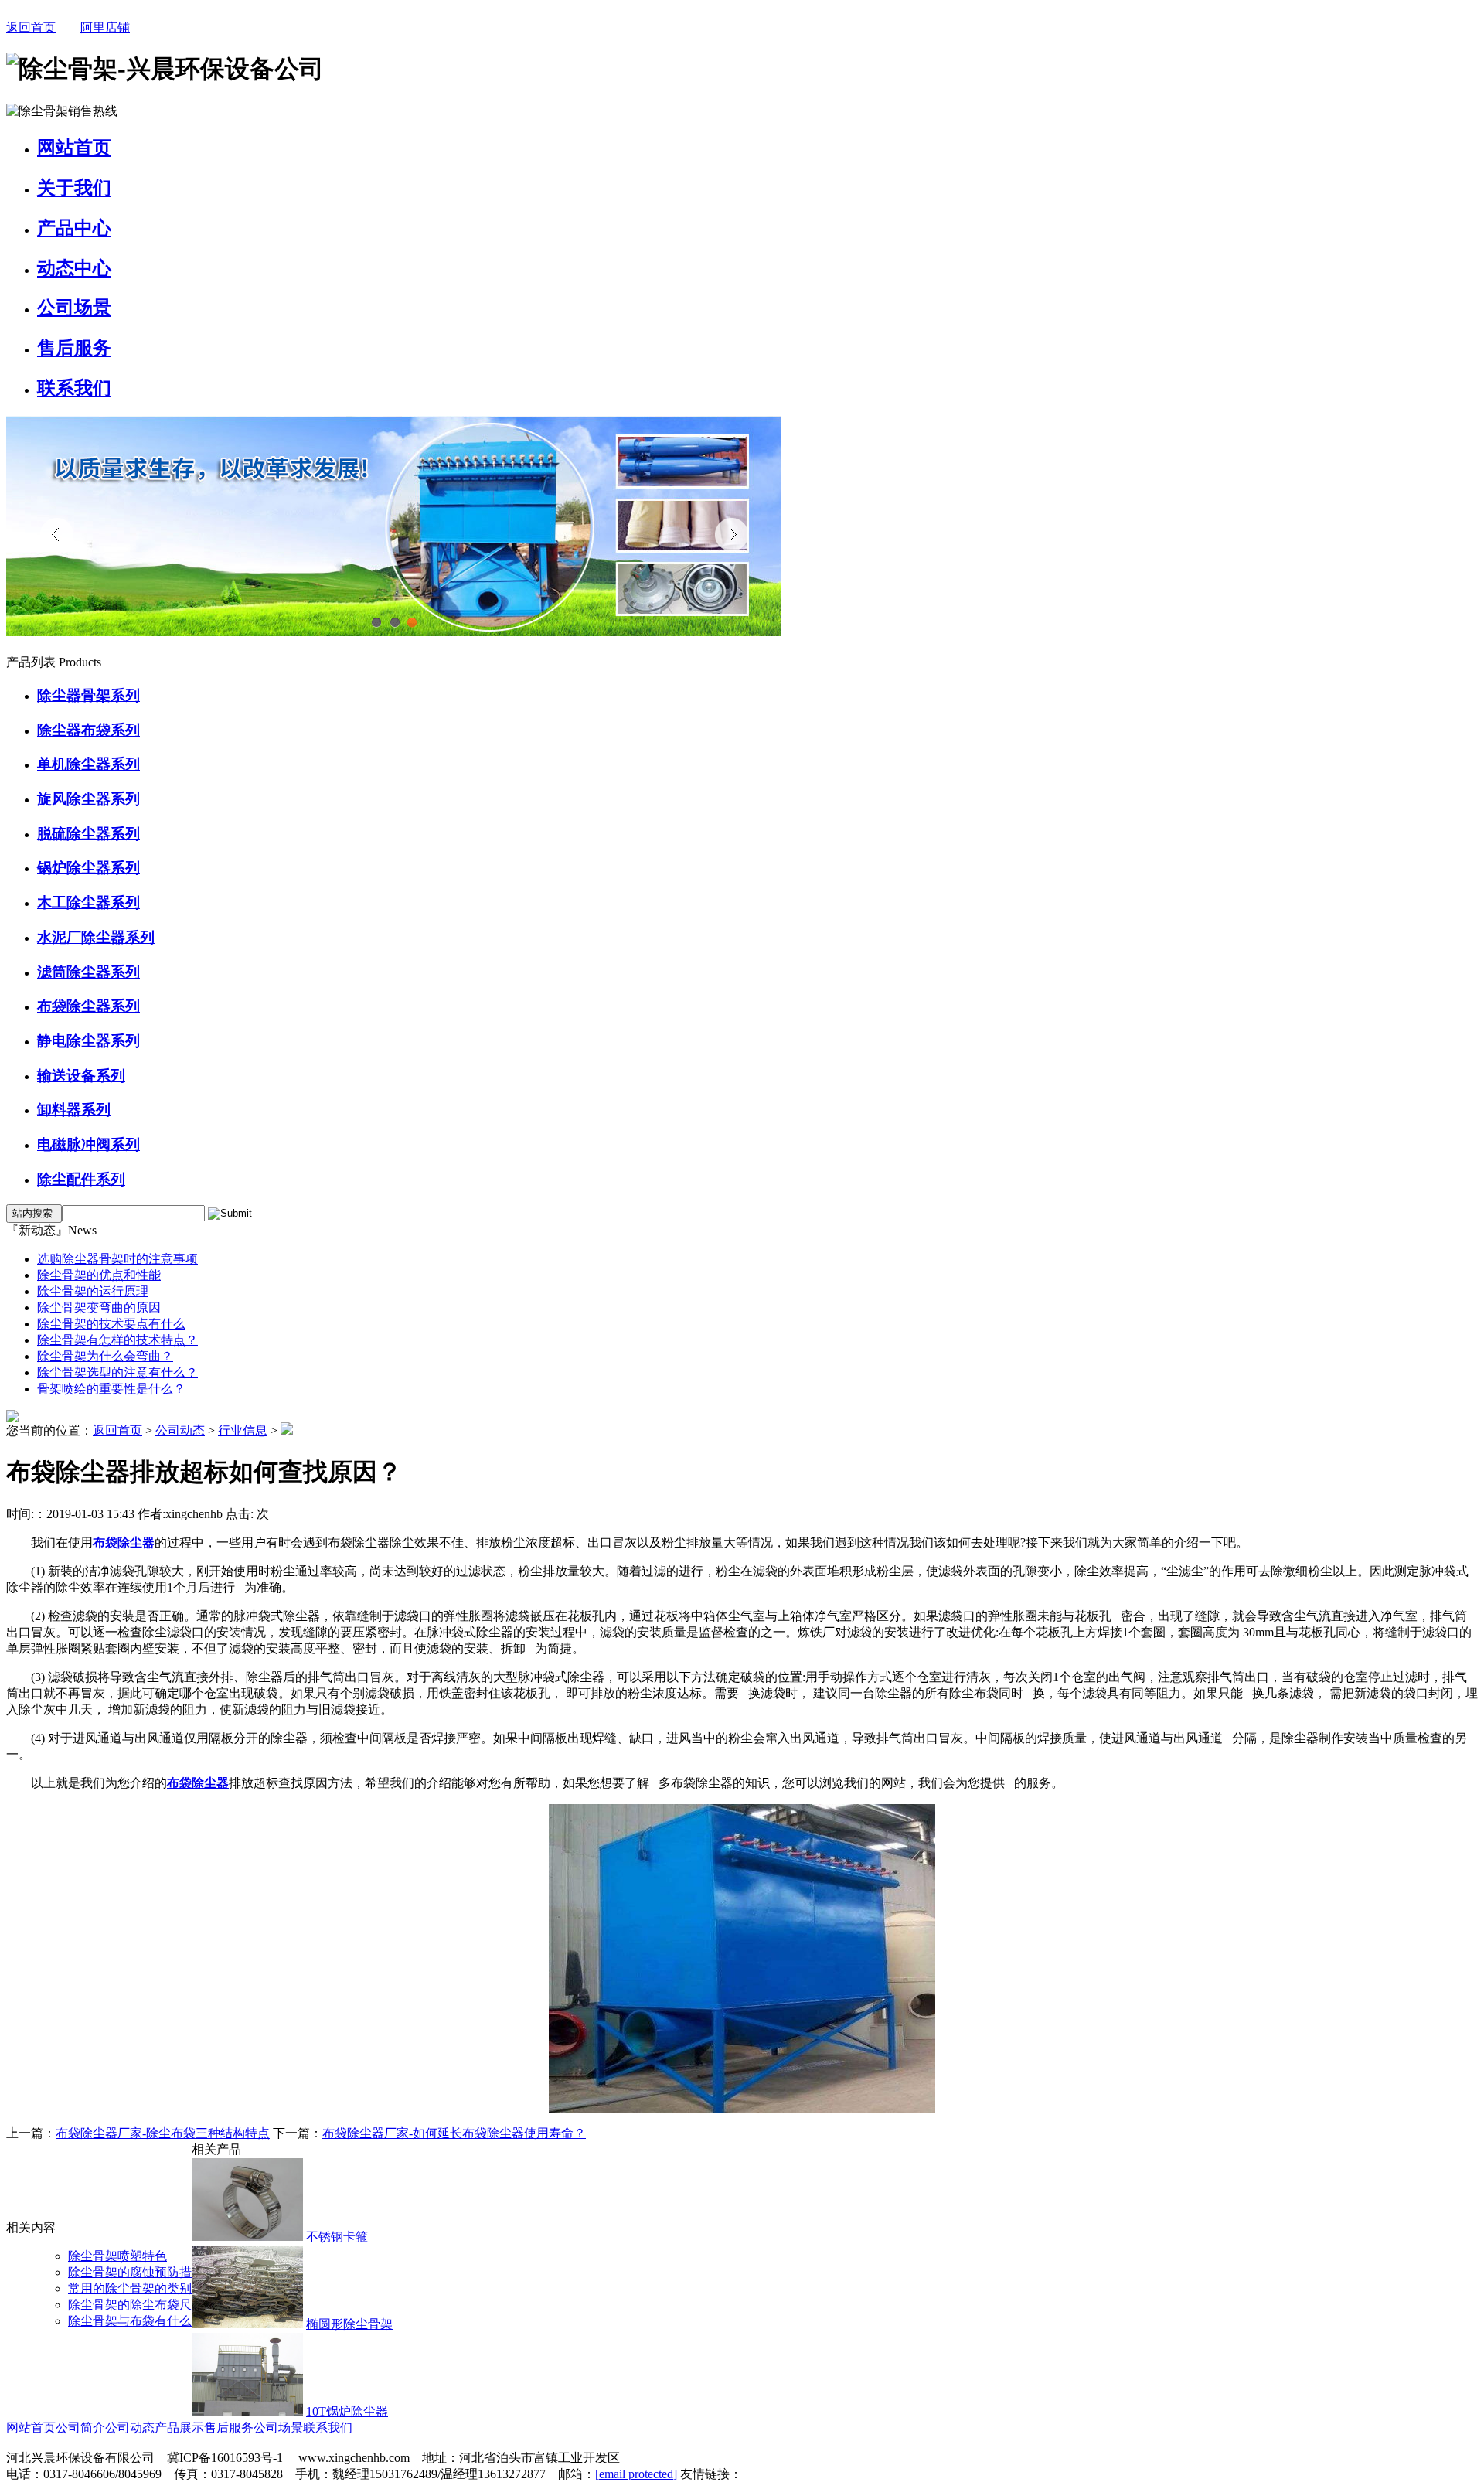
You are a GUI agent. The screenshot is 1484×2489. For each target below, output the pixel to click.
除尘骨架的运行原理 (93, 1291)
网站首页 (74, 148)
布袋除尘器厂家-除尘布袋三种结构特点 (163, 2133)
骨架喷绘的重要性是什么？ (111, 1389)
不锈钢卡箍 (337, 2237)
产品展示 (179, 2428)
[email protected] (636, 2474)
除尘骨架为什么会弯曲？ (105, 1356)
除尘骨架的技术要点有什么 (111, 1324)
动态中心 (74, 268)
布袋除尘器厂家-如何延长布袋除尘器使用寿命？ (454, 2133)
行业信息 (243, 1430)
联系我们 (74, 388)
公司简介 (80, 2428)
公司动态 (180, 1430)
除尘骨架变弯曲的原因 (99, 1307)
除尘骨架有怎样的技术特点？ (117, 1340)
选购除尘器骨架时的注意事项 (117, 1259)
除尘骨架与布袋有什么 (130, 2321)
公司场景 (74, 308)
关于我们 (74, 188)
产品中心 (74, 228)
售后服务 (74, 348)
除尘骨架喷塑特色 (117, 2256)
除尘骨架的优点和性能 (99, 1275)
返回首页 (31, 27)
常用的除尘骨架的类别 (130, 2288)
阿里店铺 (105, 27)
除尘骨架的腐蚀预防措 (130, 2272)
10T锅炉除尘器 (347, 2411)
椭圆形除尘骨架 (349, 2324)
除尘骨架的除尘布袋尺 (130, 2305)
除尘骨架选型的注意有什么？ (117, 1372)
